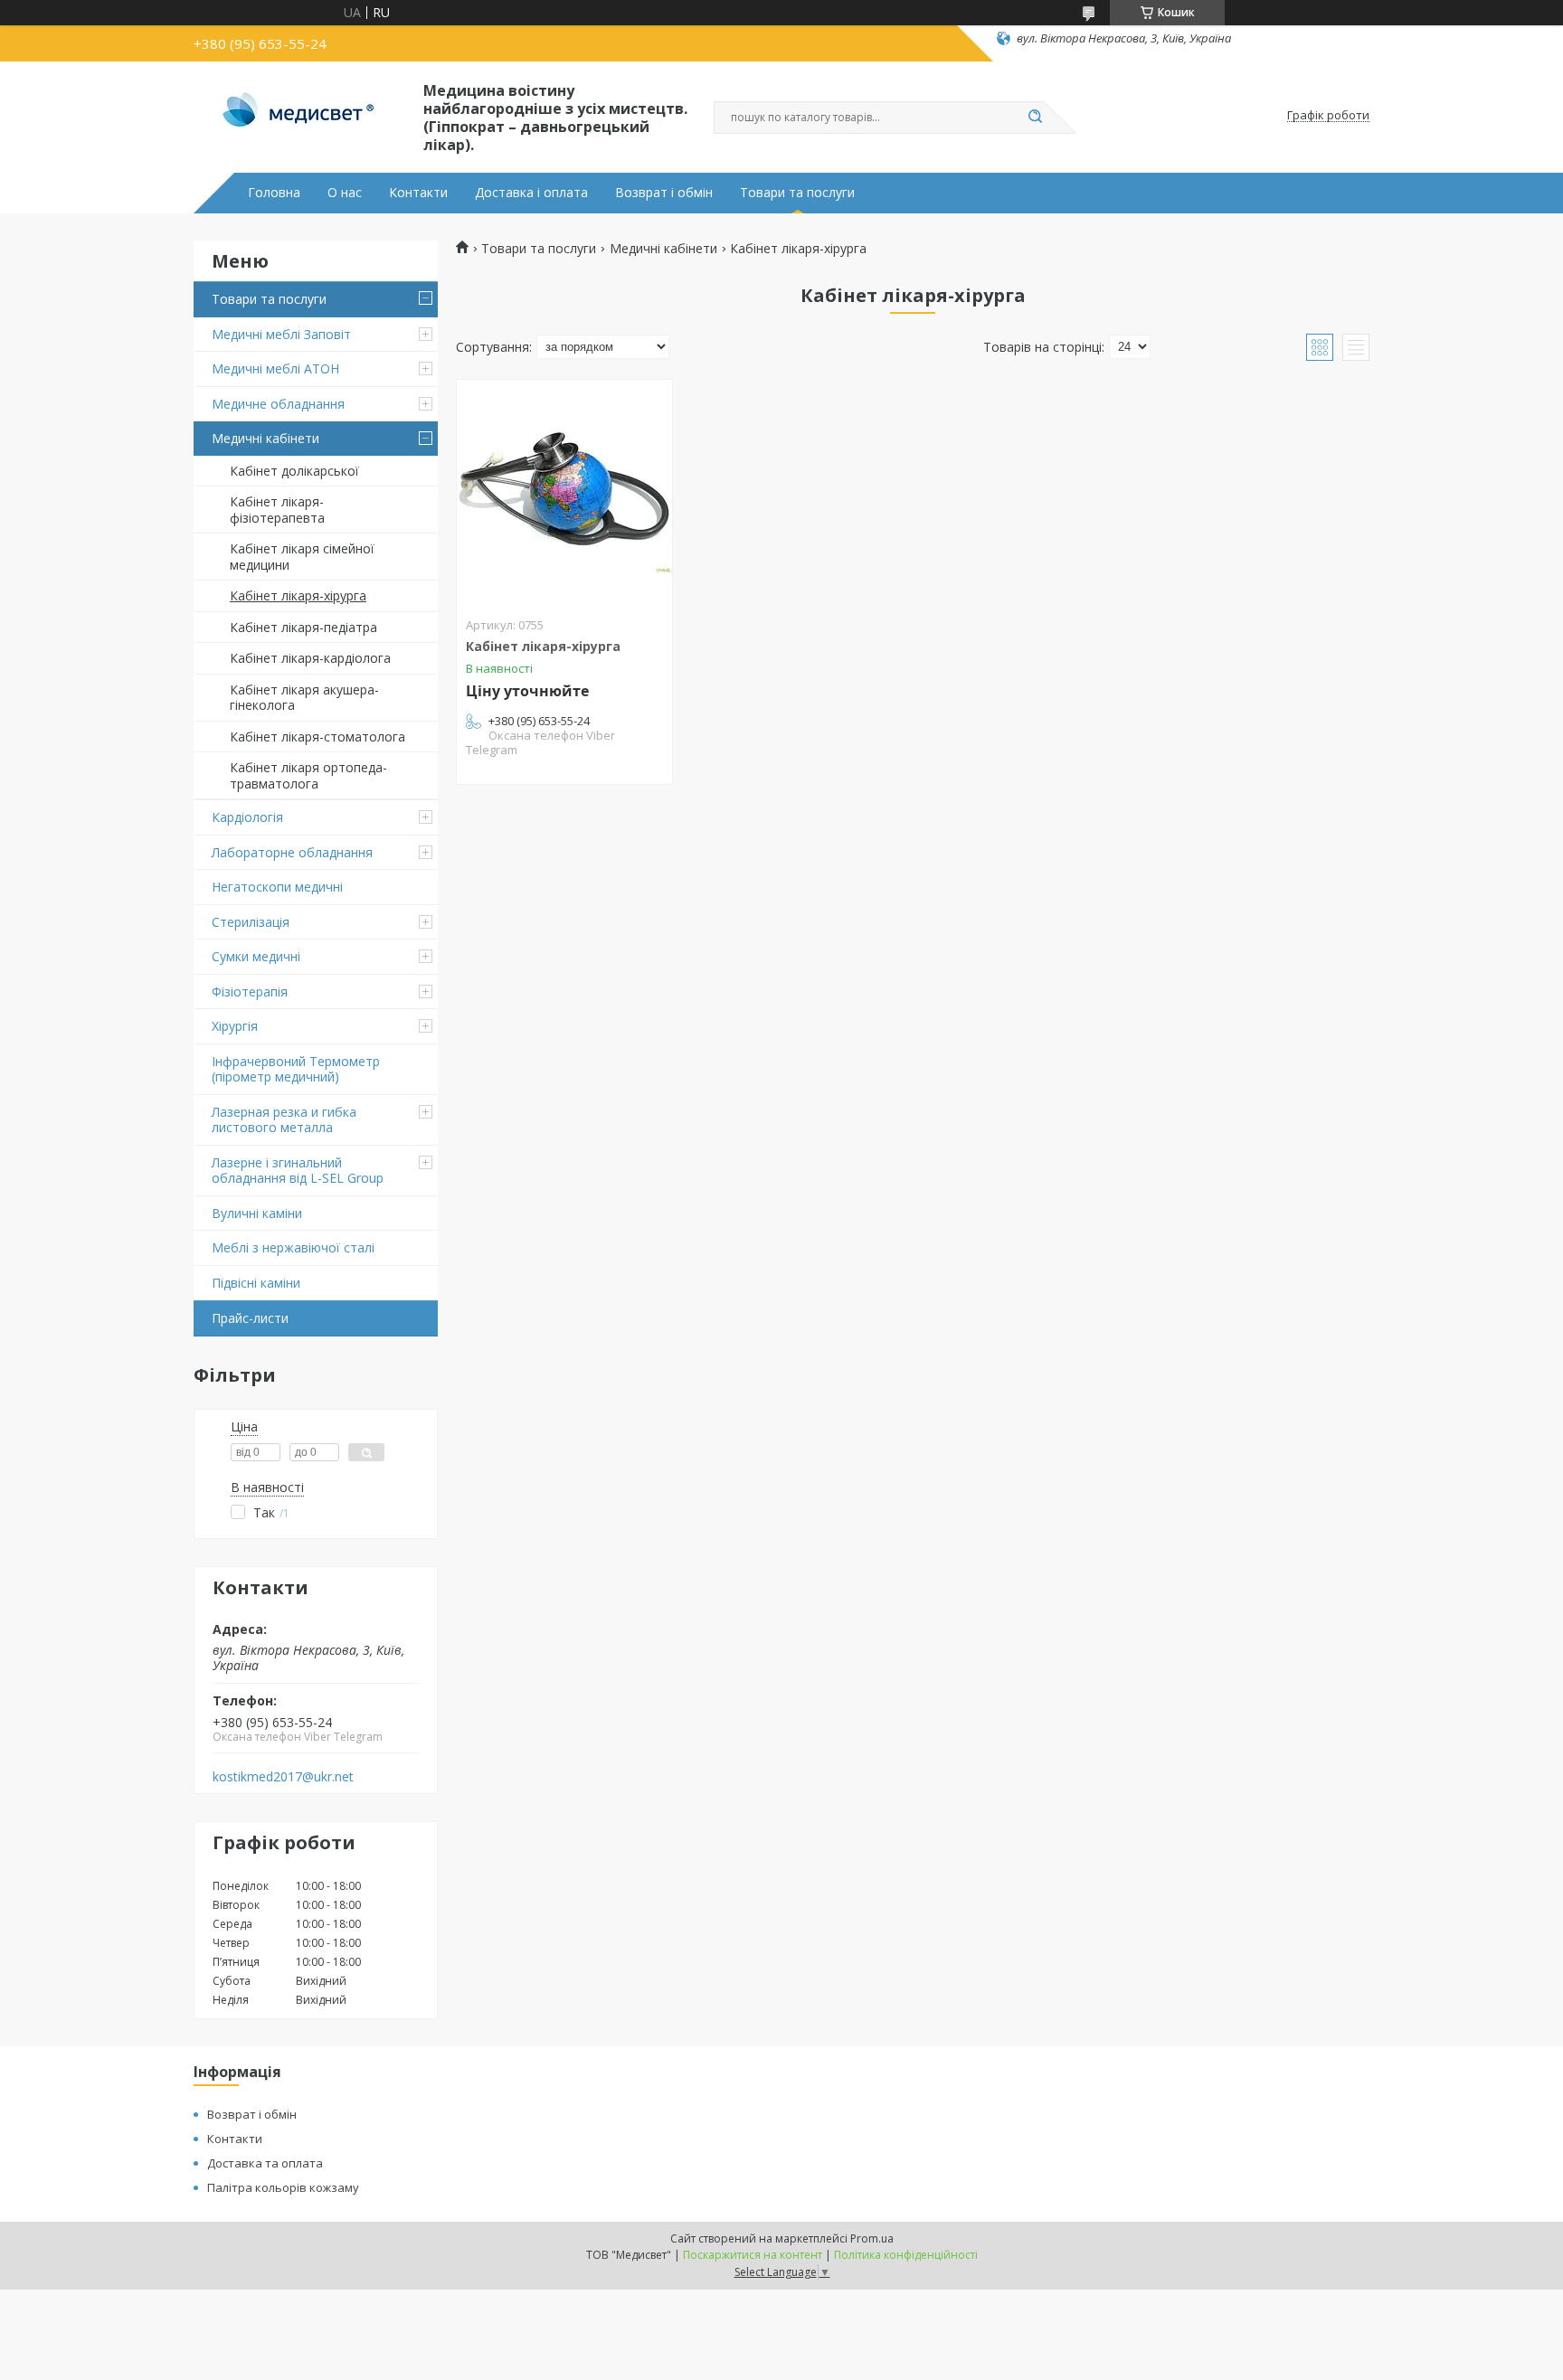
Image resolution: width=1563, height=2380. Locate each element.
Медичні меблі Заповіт (281, 334)
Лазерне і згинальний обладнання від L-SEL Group (298, 1171)
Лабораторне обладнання (292, 852)
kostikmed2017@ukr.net (283, 1777)
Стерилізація (251, 922)
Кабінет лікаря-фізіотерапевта (277, 510)
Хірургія (235, 1026)
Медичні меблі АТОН (275, 368)
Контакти (418, 193)
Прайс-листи (250, 1318)
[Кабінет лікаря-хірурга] (564, 493)
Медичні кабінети (265, 438)
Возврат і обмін (664, 193)
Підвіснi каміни (256, 1283)
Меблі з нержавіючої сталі (293, 1247)
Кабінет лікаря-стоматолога (317, 737)
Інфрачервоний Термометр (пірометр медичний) (296, 1069)
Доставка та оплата (265, 2163)
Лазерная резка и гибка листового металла (284, 1120)
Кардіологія (247, 817)
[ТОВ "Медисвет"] (300, 116)
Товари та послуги (797, 193)
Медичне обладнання (278, 404)
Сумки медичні (256, 956)
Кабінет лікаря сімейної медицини (302, 557)
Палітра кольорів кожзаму (283, 2187)
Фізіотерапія (250, 992)
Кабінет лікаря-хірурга (298, 595)
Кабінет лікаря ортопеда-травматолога (308, 775)
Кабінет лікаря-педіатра (303, 627)
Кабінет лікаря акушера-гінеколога (304, 698)
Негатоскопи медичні (277, 887)
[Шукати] (1035, 118)
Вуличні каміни (257, 1213)
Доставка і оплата (531, 193)
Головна (274, 193)
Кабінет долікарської (294, 471)
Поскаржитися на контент (753, 2255)
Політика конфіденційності (906, 2255)
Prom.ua (872, 2238)
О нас (345, 193)
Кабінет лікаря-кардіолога (310, 658)
